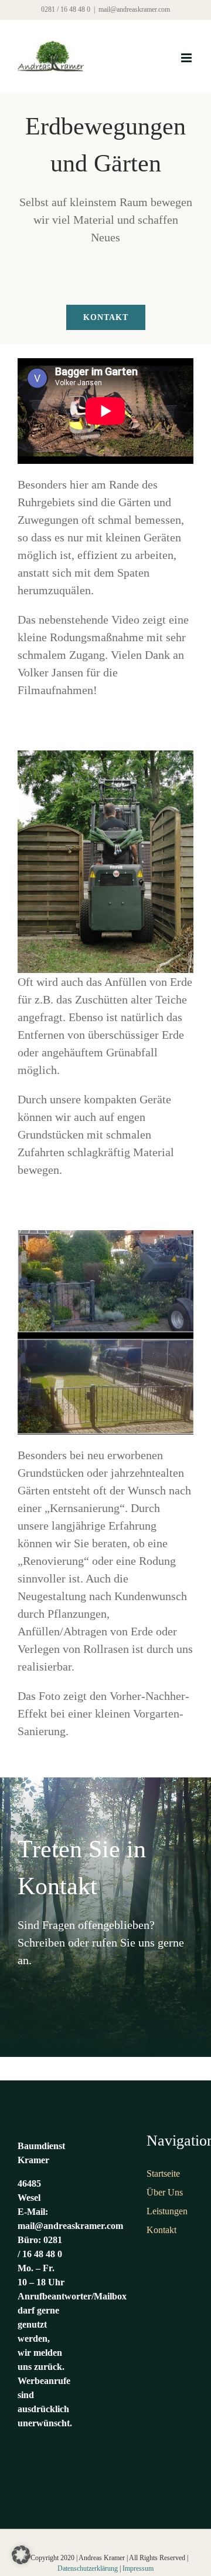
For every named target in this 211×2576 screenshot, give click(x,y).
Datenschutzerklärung (88, 2568)
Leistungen (167, 2211)
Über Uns (165, 2192)
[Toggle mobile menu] (187, 58)
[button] (21, 2555)
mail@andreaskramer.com (134, 9)
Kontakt (161, 2230)
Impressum (138, 2568)
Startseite (163, 2173)
